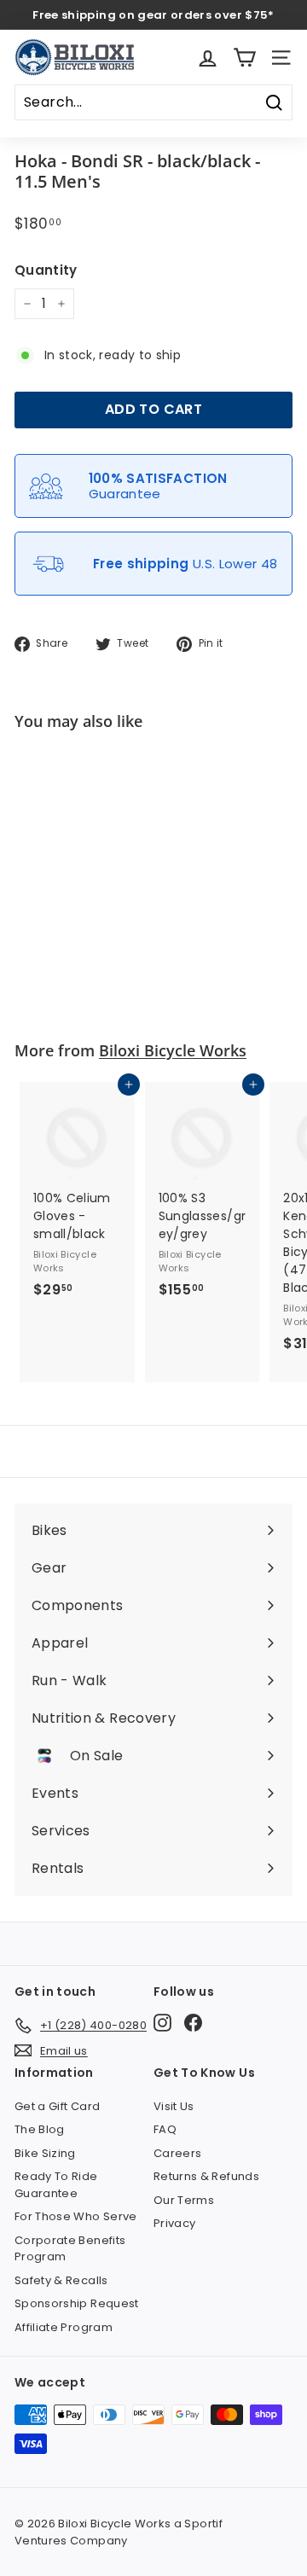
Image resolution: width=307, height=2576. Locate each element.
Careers (177, 2153)
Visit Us (174, 2106)
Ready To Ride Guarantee (56, 2185)
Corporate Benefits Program (70, 2249)
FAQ (165, 2129)
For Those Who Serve (76, 2216)
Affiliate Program (64, 2327)
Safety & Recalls (61, 2280)
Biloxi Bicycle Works (173, 1050)
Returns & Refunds (206, 2176)
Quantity (46, 270)
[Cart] (244, 58)
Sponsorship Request (77, 2303)
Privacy (174, 2223)
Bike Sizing (45, 2153)
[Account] (208, 58)
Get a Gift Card (57, 2106)
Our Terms (184, 2200)
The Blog (40, 2129)
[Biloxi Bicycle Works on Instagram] (162, 2023)
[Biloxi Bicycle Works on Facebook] (193, 2023)
